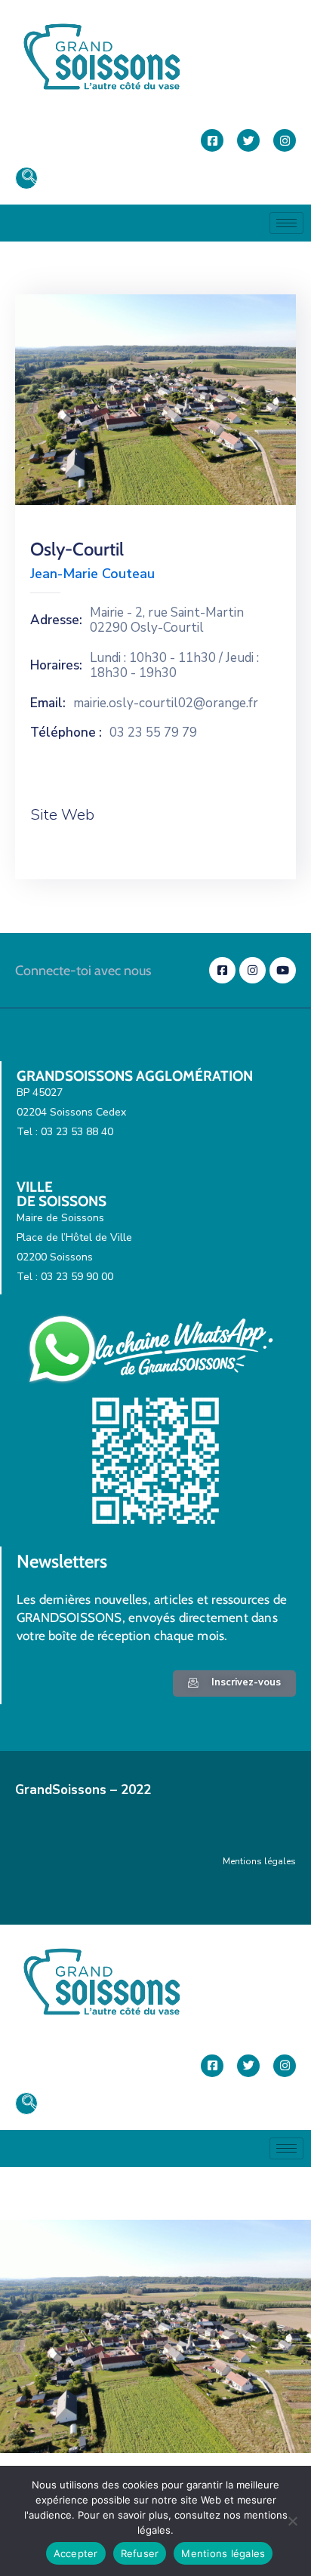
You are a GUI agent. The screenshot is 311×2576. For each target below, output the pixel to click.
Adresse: (56, 620)
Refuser (140, 2553)
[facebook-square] (212, 140)
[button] (26, 178)
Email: (48, 703)
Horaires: (56, 666)
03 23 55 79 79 (153, 733)
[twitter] (248, 140)
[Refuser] (292, 2521)
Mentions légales (259, 1861)
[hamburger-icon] (286, 223)
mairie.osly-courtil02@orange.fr (166, 703)
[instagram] (285, 140)
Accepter (76, 2553)
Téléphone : (66, 733)
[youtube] (283, 970)
